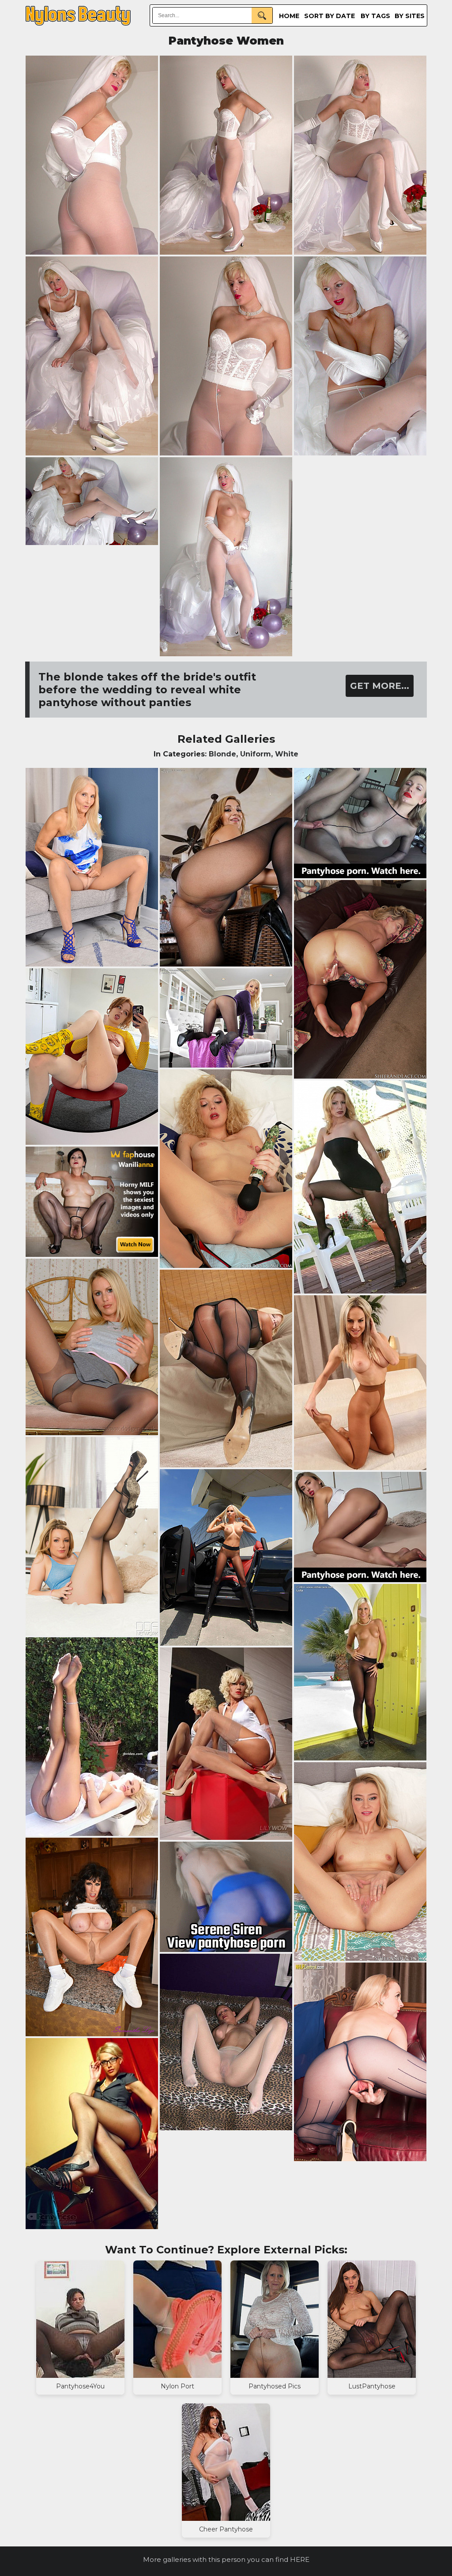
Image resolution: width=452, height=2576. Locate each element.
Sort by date (330, 16)
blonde (222, 754)
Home (289, 16)
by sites (410, 16)
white (287, 754)
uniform (256, 754)
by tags (375, 16)
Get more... (380, 686)
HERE (300, 2559)
